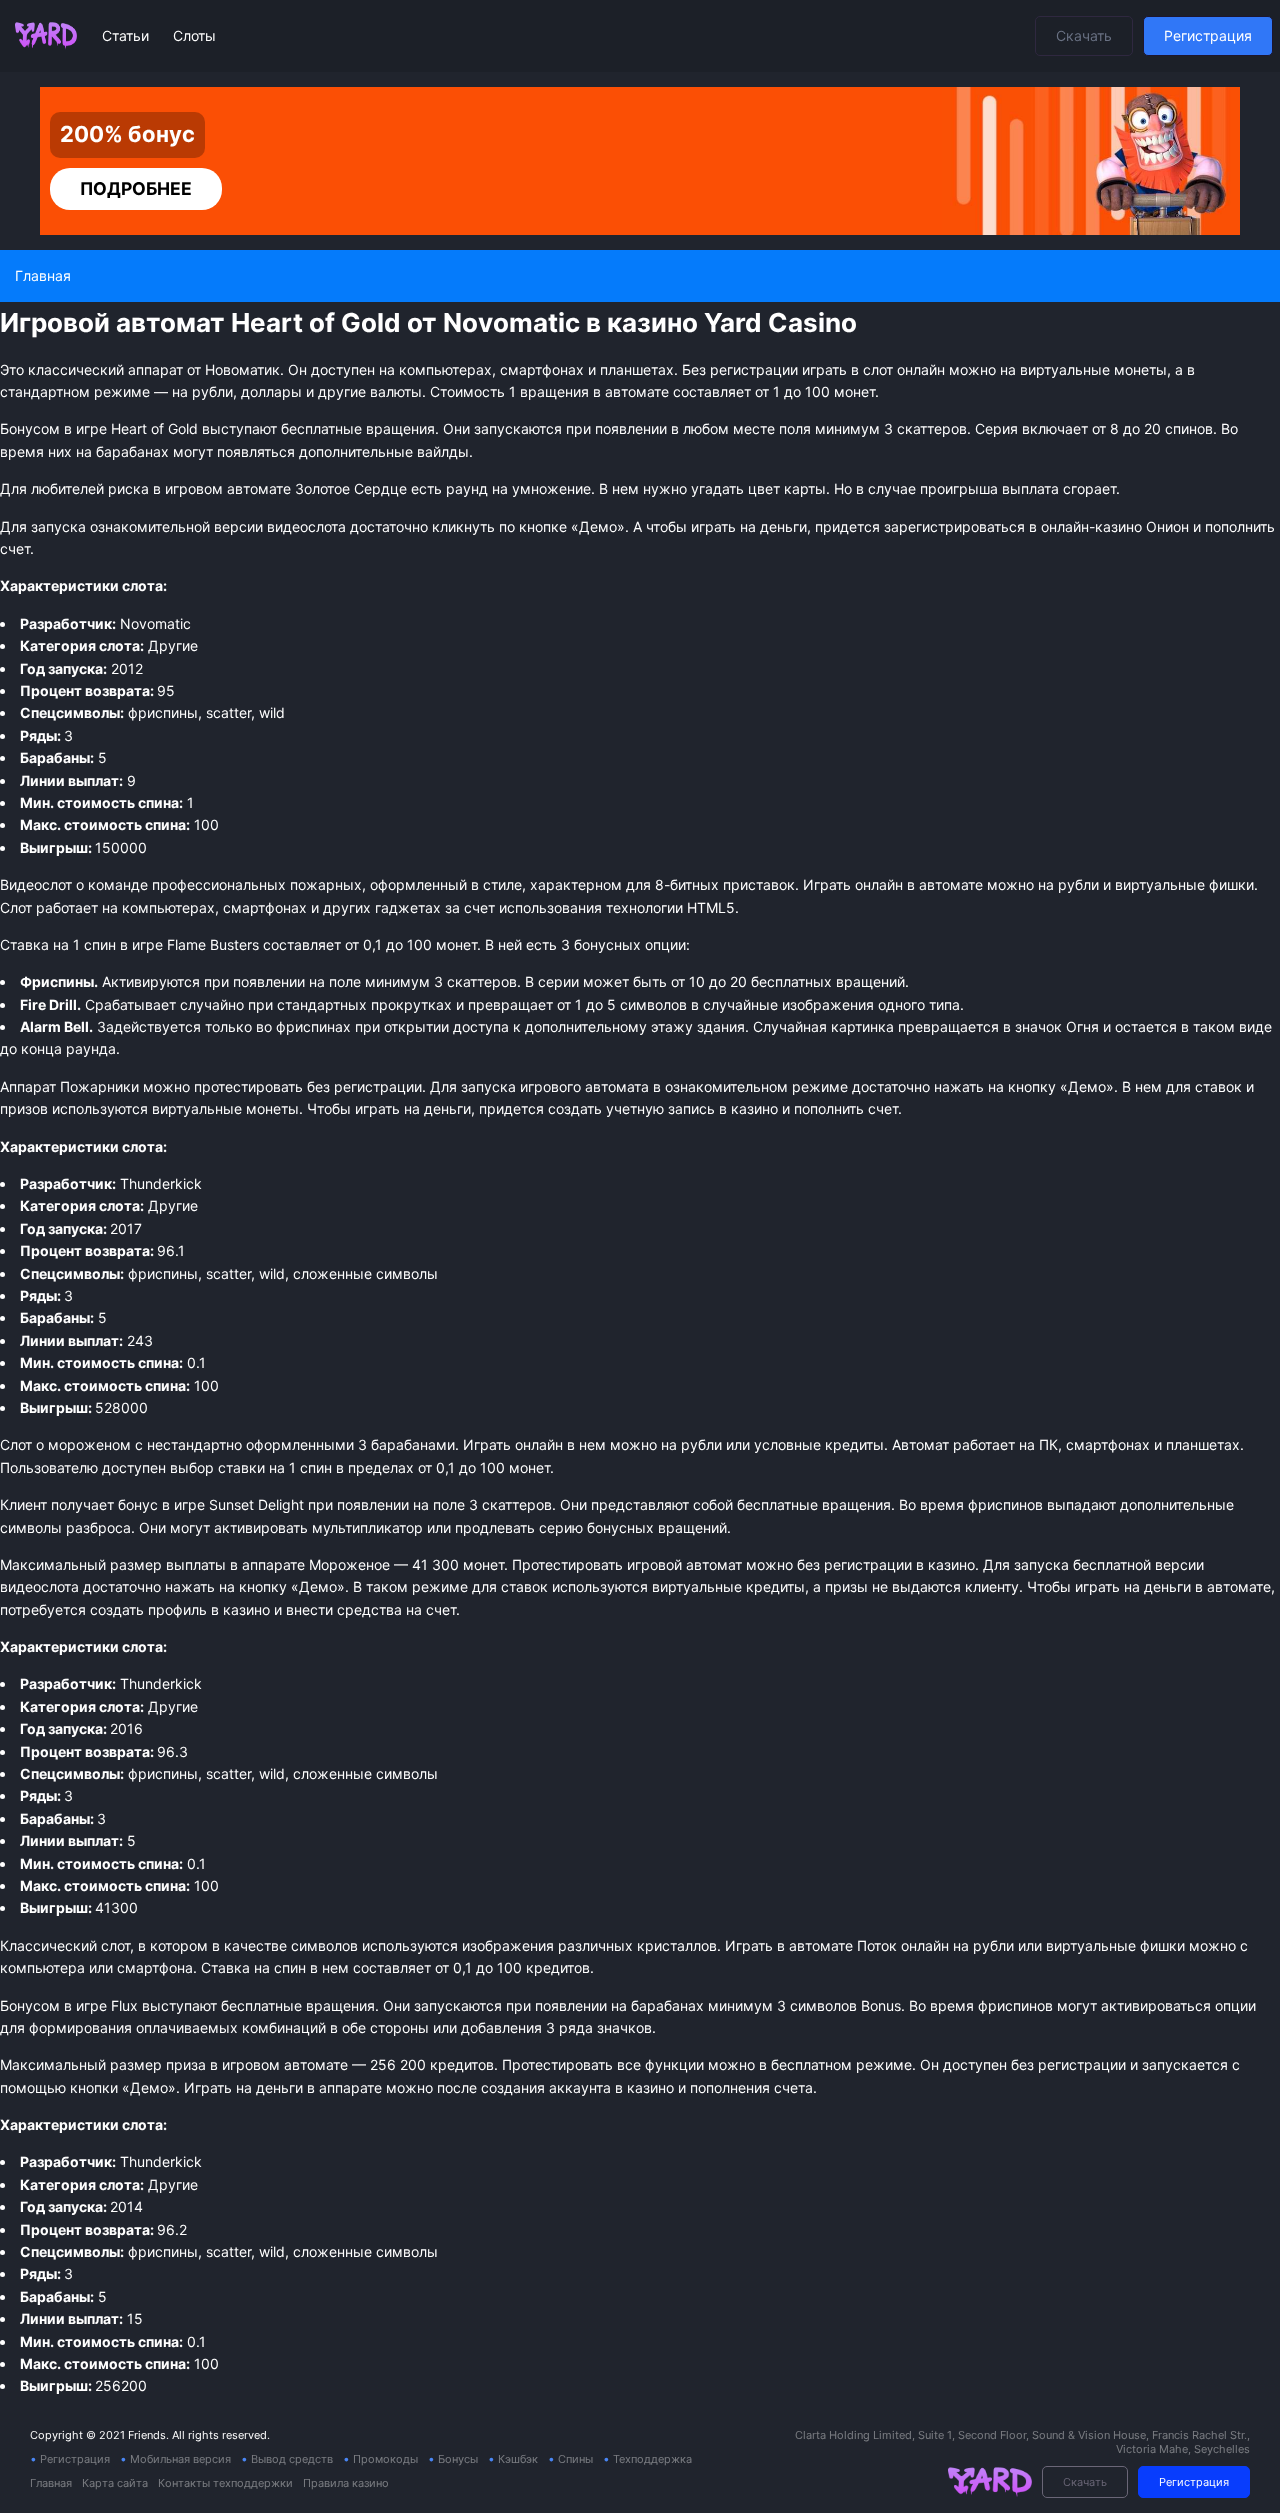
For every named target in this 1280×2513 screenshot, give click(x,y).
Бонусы (458, 2459)
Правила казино (346, 2483)
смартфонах (265, 907)
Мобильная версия (180, 2459)
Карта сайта (115, 2483)
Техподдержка (652, 2459)
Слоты (194, 35)
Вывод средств (292, 2459)
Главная (51, 2483)
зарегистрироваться (954, 526)
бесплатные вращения (298, 2005)
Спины (575, 2459)
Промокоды (385, 2459)
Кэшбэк (518, 2459)
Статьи (127, 35)
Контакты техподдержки (225, 2483)
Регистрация (1208, 35)
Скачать (1084, 35)
